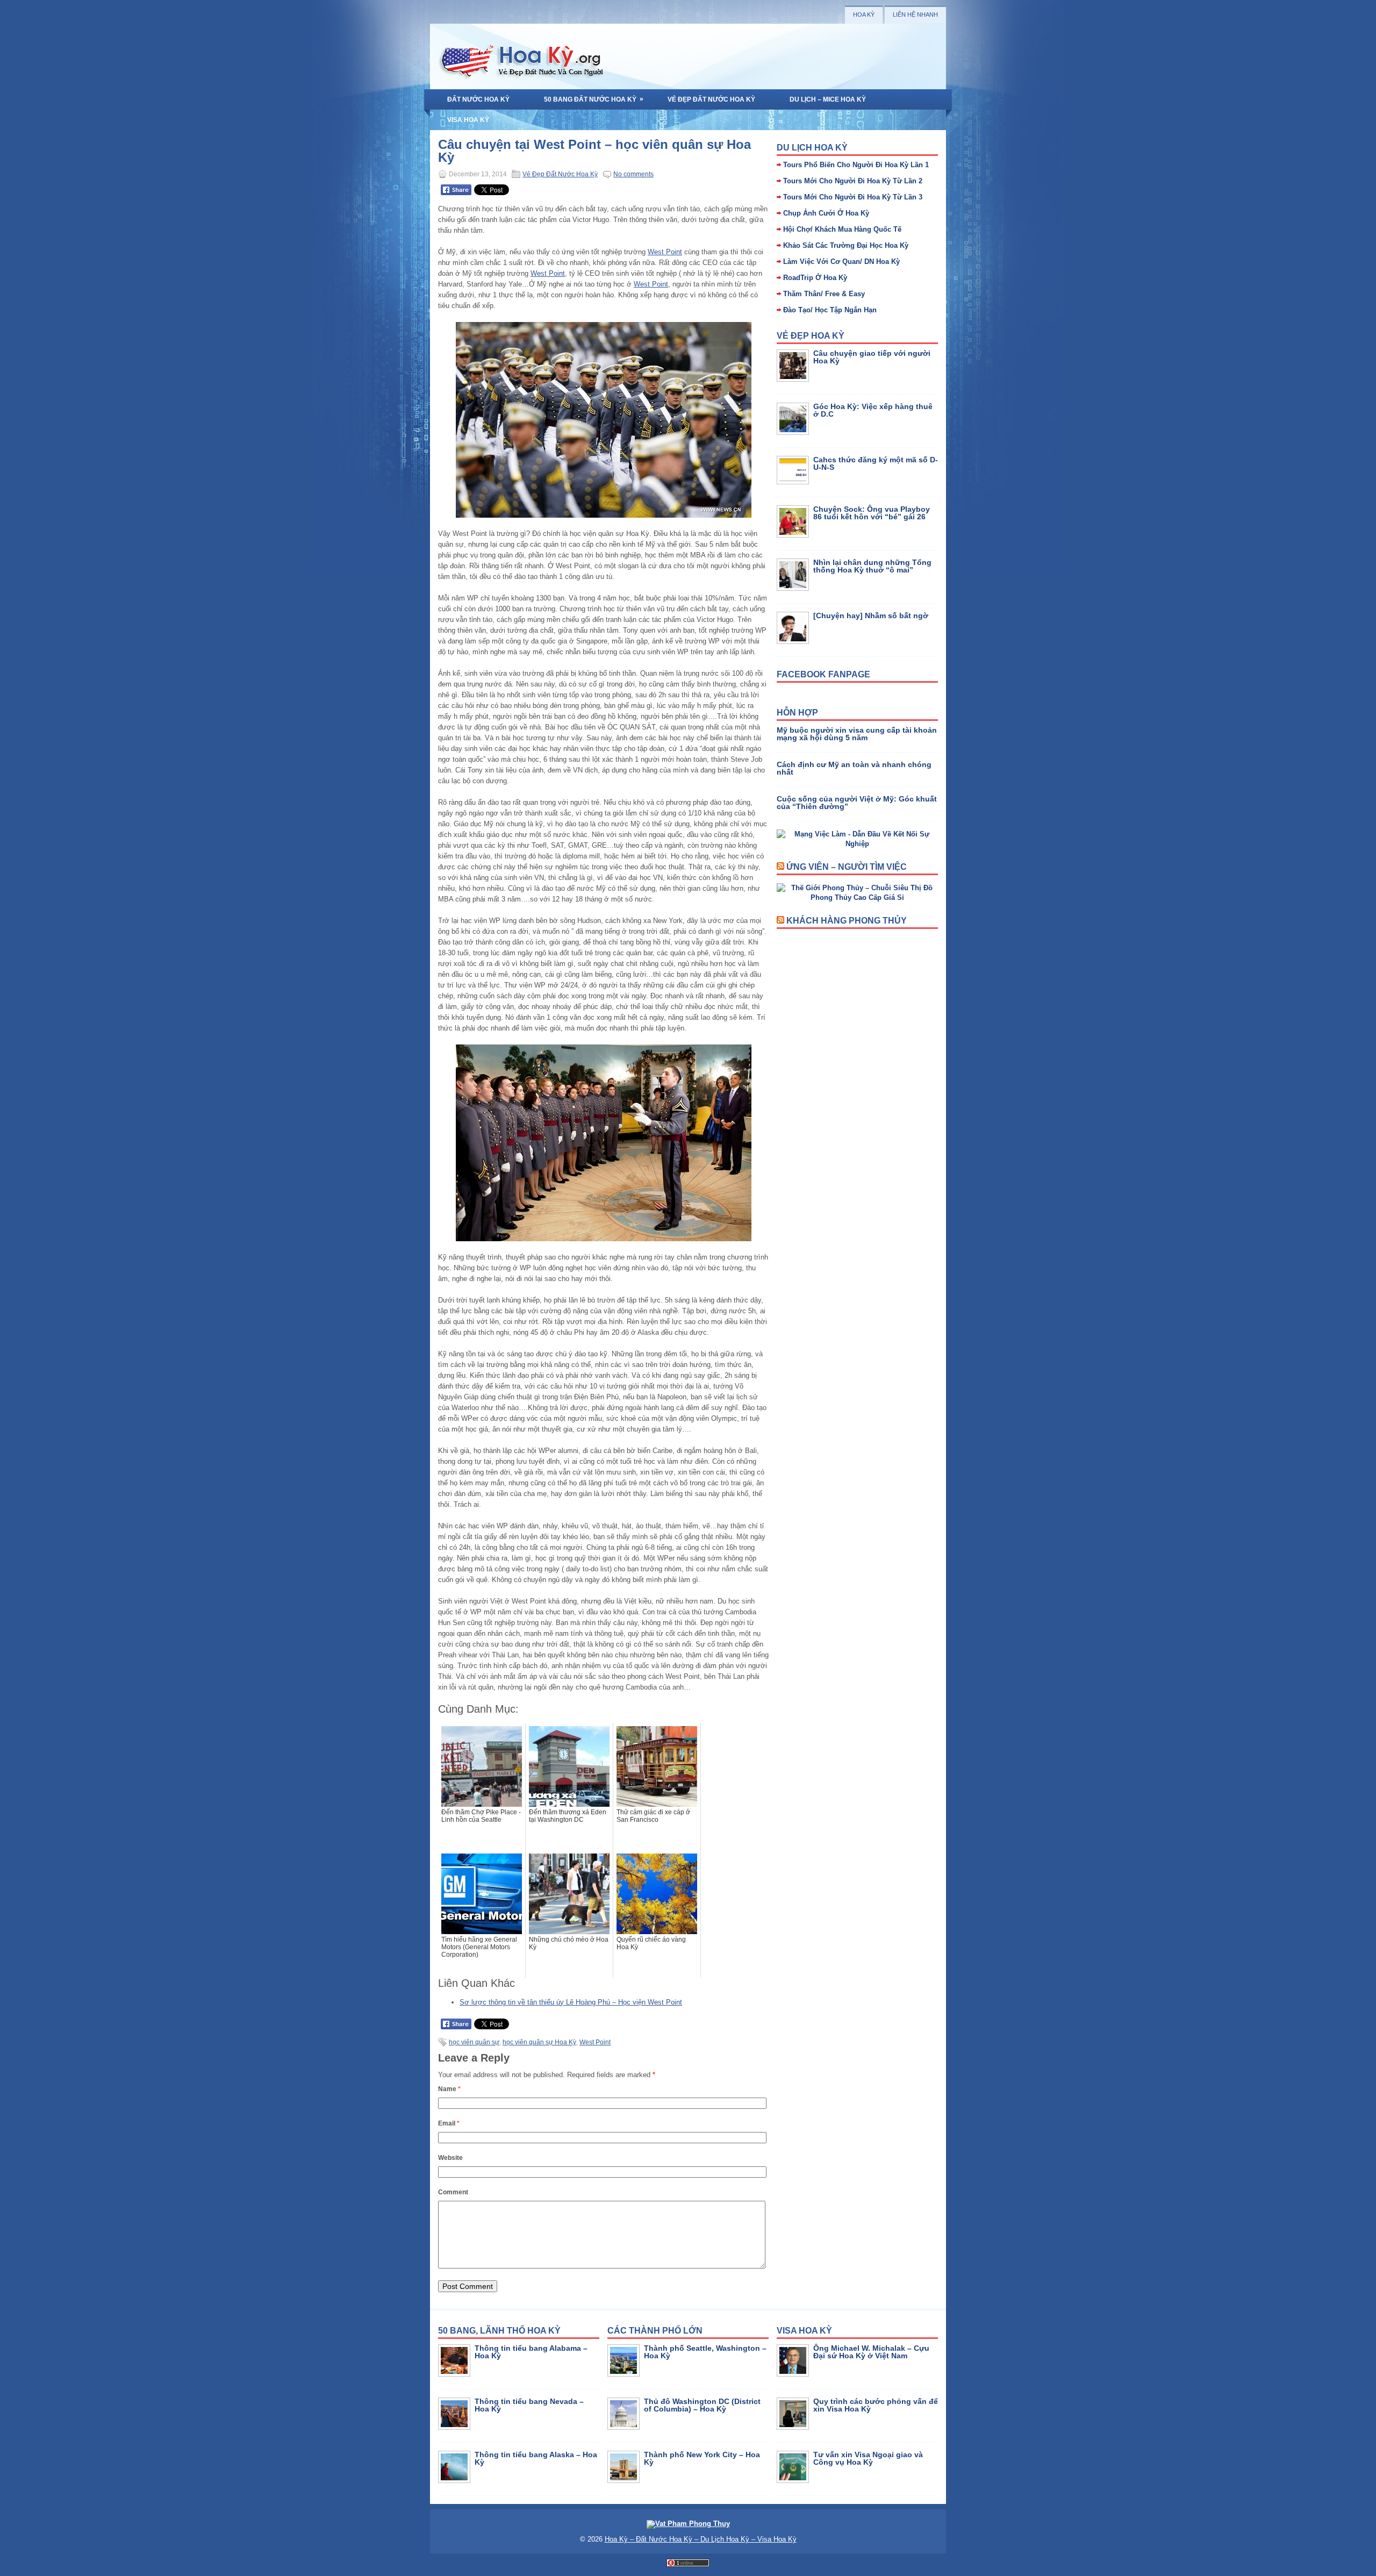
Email (449, 2123)
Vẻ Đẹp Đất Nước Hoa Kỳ (711, 99)
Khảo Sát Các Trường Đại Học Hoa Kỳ (846, 245)
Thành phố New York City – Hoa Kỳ (702, 2458)
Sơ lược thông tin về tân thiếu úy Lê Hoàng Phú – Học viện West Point (571, 2002)
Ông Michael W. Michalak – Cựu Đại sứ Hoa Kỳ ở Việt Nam (871, 2352)
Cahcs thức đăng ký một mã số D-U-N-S (876, 463)
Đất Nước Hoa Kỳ (478, 99)
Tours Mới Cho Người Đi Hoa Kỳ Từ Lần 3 (853, 197)
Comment (453, 2192)
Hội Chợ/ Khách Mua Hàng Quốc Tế (842, 229)
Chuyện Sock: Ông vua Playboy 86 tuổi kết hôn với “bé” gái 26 (872, 513)
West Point (665, 252)
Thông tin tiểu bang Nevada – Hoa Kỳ (529, 2405)
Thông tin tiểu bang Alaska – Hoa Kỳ (536, 2458)
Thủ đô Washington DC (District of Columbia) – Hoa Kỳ (702, 2405)
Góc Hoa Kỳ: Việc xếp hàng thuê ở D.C (873, 410)
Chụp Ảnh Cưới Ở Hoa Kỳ (826, 213)
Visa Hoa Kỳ (468, 120)
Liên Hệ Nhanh (915, 15)
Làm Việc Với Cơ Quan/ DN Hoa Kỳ (841, 262)
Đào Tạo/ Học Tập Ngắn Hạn (830, 310)
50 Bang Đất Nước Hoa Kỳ (594, 99)
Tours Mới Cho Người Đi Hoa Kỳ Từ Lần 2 (853, 181)
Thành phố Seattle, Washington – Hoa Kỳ (705, 2352)
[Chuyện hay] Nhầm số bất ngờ (871, 616)
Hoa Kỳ (864, 15)
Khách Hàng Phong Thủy (847, 921)
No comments (633, 174)
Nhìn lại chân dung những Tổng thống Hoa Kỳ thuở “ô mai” (872, 566)
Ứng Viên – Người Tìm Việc (847, 867)
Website (450, 2158)
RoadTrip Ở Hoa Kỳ (815, 278)
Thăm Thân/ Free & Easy (824, 294)
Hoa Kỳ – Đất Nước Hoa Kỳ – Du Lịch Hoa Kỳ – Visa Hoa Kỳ (701, 2539)
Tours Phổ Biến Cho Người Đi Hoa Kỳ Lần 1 (856, 165)
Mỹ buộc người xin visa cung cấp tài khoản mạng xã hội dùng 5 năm (857, 734)
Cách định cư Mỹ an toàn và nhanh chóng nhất (854, 768)
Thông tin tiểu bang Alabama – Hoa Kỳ (531, 2352)
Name (449, 2089)
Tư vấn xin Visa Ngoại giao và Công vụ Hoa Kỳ (868, 2458)
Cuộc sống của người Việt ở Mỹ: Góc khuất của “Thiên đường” (857, 803)
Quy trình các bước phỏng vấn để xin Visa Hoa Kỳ (876, 2405)
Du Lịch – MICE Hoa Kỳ (828, 99)
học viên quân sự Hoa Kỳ (539, 2042)
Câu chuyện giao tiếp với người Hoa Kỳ (872, 357)
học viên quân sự (474, 2042)
